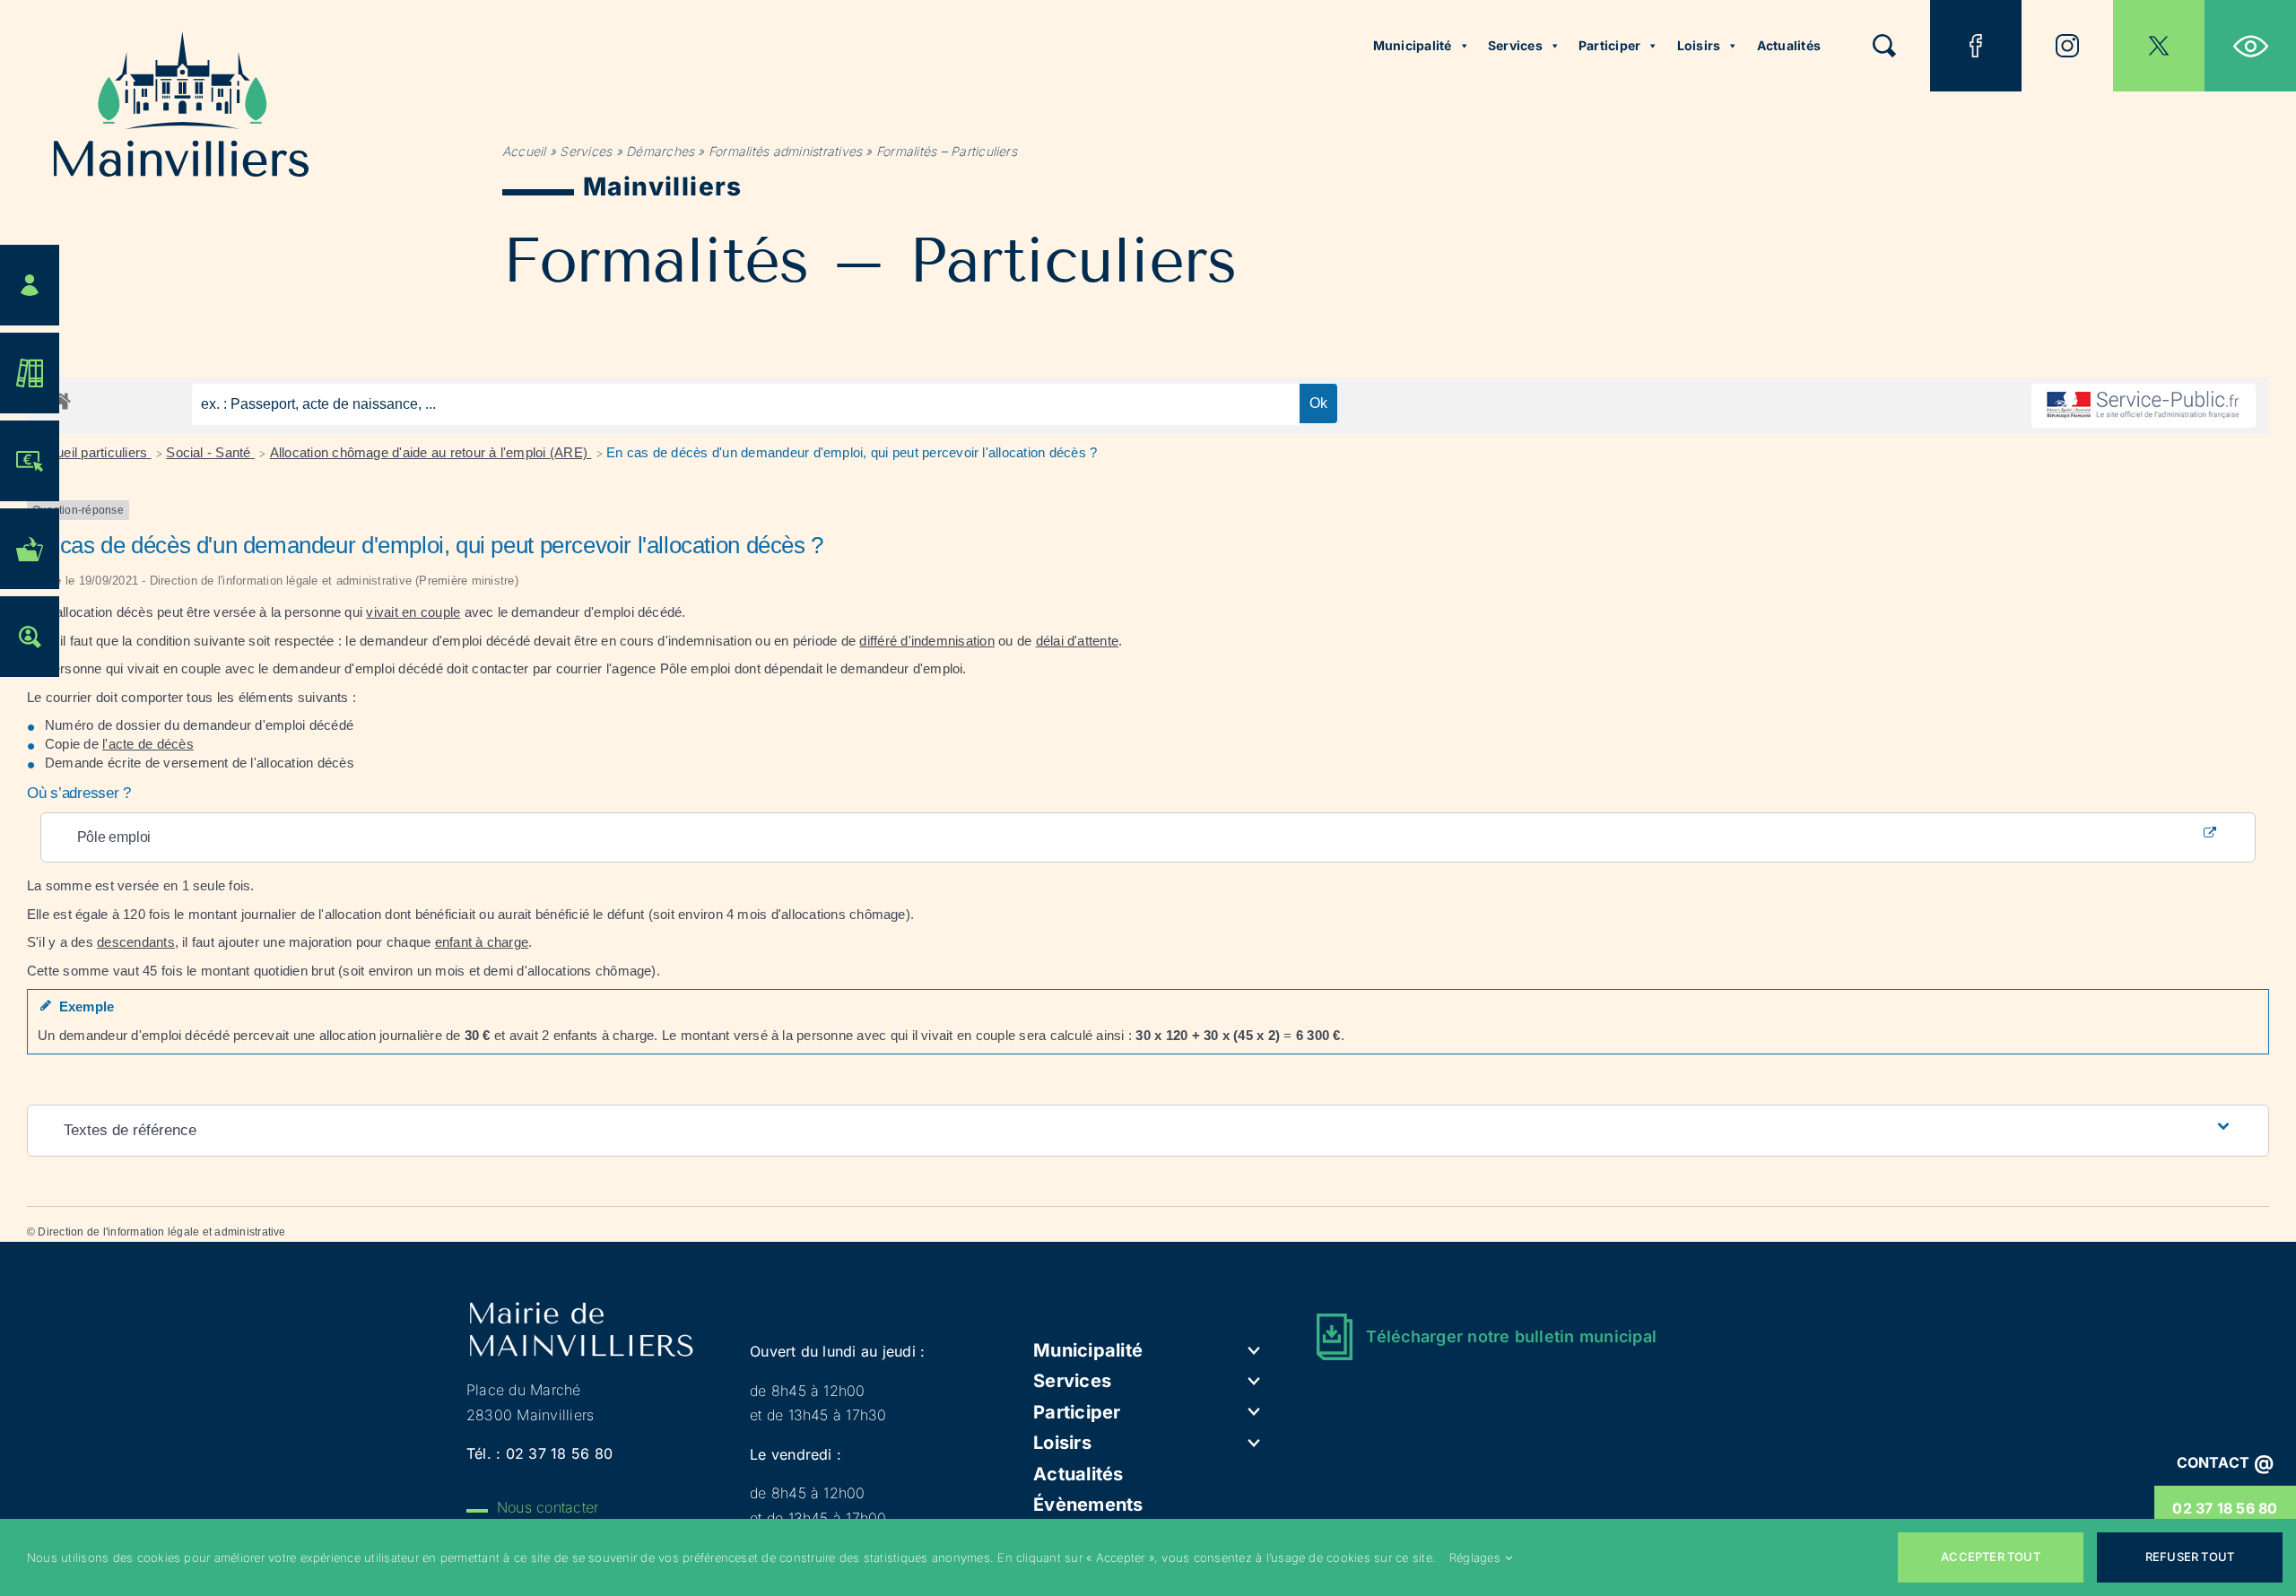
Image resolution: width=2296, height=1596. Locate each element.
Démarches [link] (660, 151)
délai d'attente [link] (1078, 641)
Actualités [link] (1789, 45)
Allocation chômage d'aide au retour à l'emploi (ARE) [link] (431, 452)
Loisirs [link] (1699, 45)
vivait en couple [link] (413, 612)
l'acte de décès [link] (148, 744)
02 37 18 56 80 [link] (2225, 1508)
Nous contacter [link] (548, 1507)
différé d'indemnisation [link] (927, 641)
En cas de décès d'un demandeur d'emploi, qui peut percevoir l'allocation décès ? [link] (852, 452)
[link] (2250, 46)
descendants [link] (136, 942)
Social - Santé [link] (210, 452)
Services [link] (1515, 45)
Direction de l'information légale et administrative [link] (161, 1232)
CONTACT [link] (2226, 1462)
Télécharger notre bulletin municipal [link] (1511, 1336)
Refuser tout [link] (2190, 1557)
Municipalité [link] (1413, 45)
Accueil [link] (524, 151)
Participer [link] (1609, 45)
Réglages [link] (1475, 1557)
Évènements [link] (1088, 1505)
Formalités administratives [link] (785, 151)
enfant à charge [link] (482, 942)
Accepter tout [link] (1991, 1557)
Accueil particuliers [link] (92, 452)
